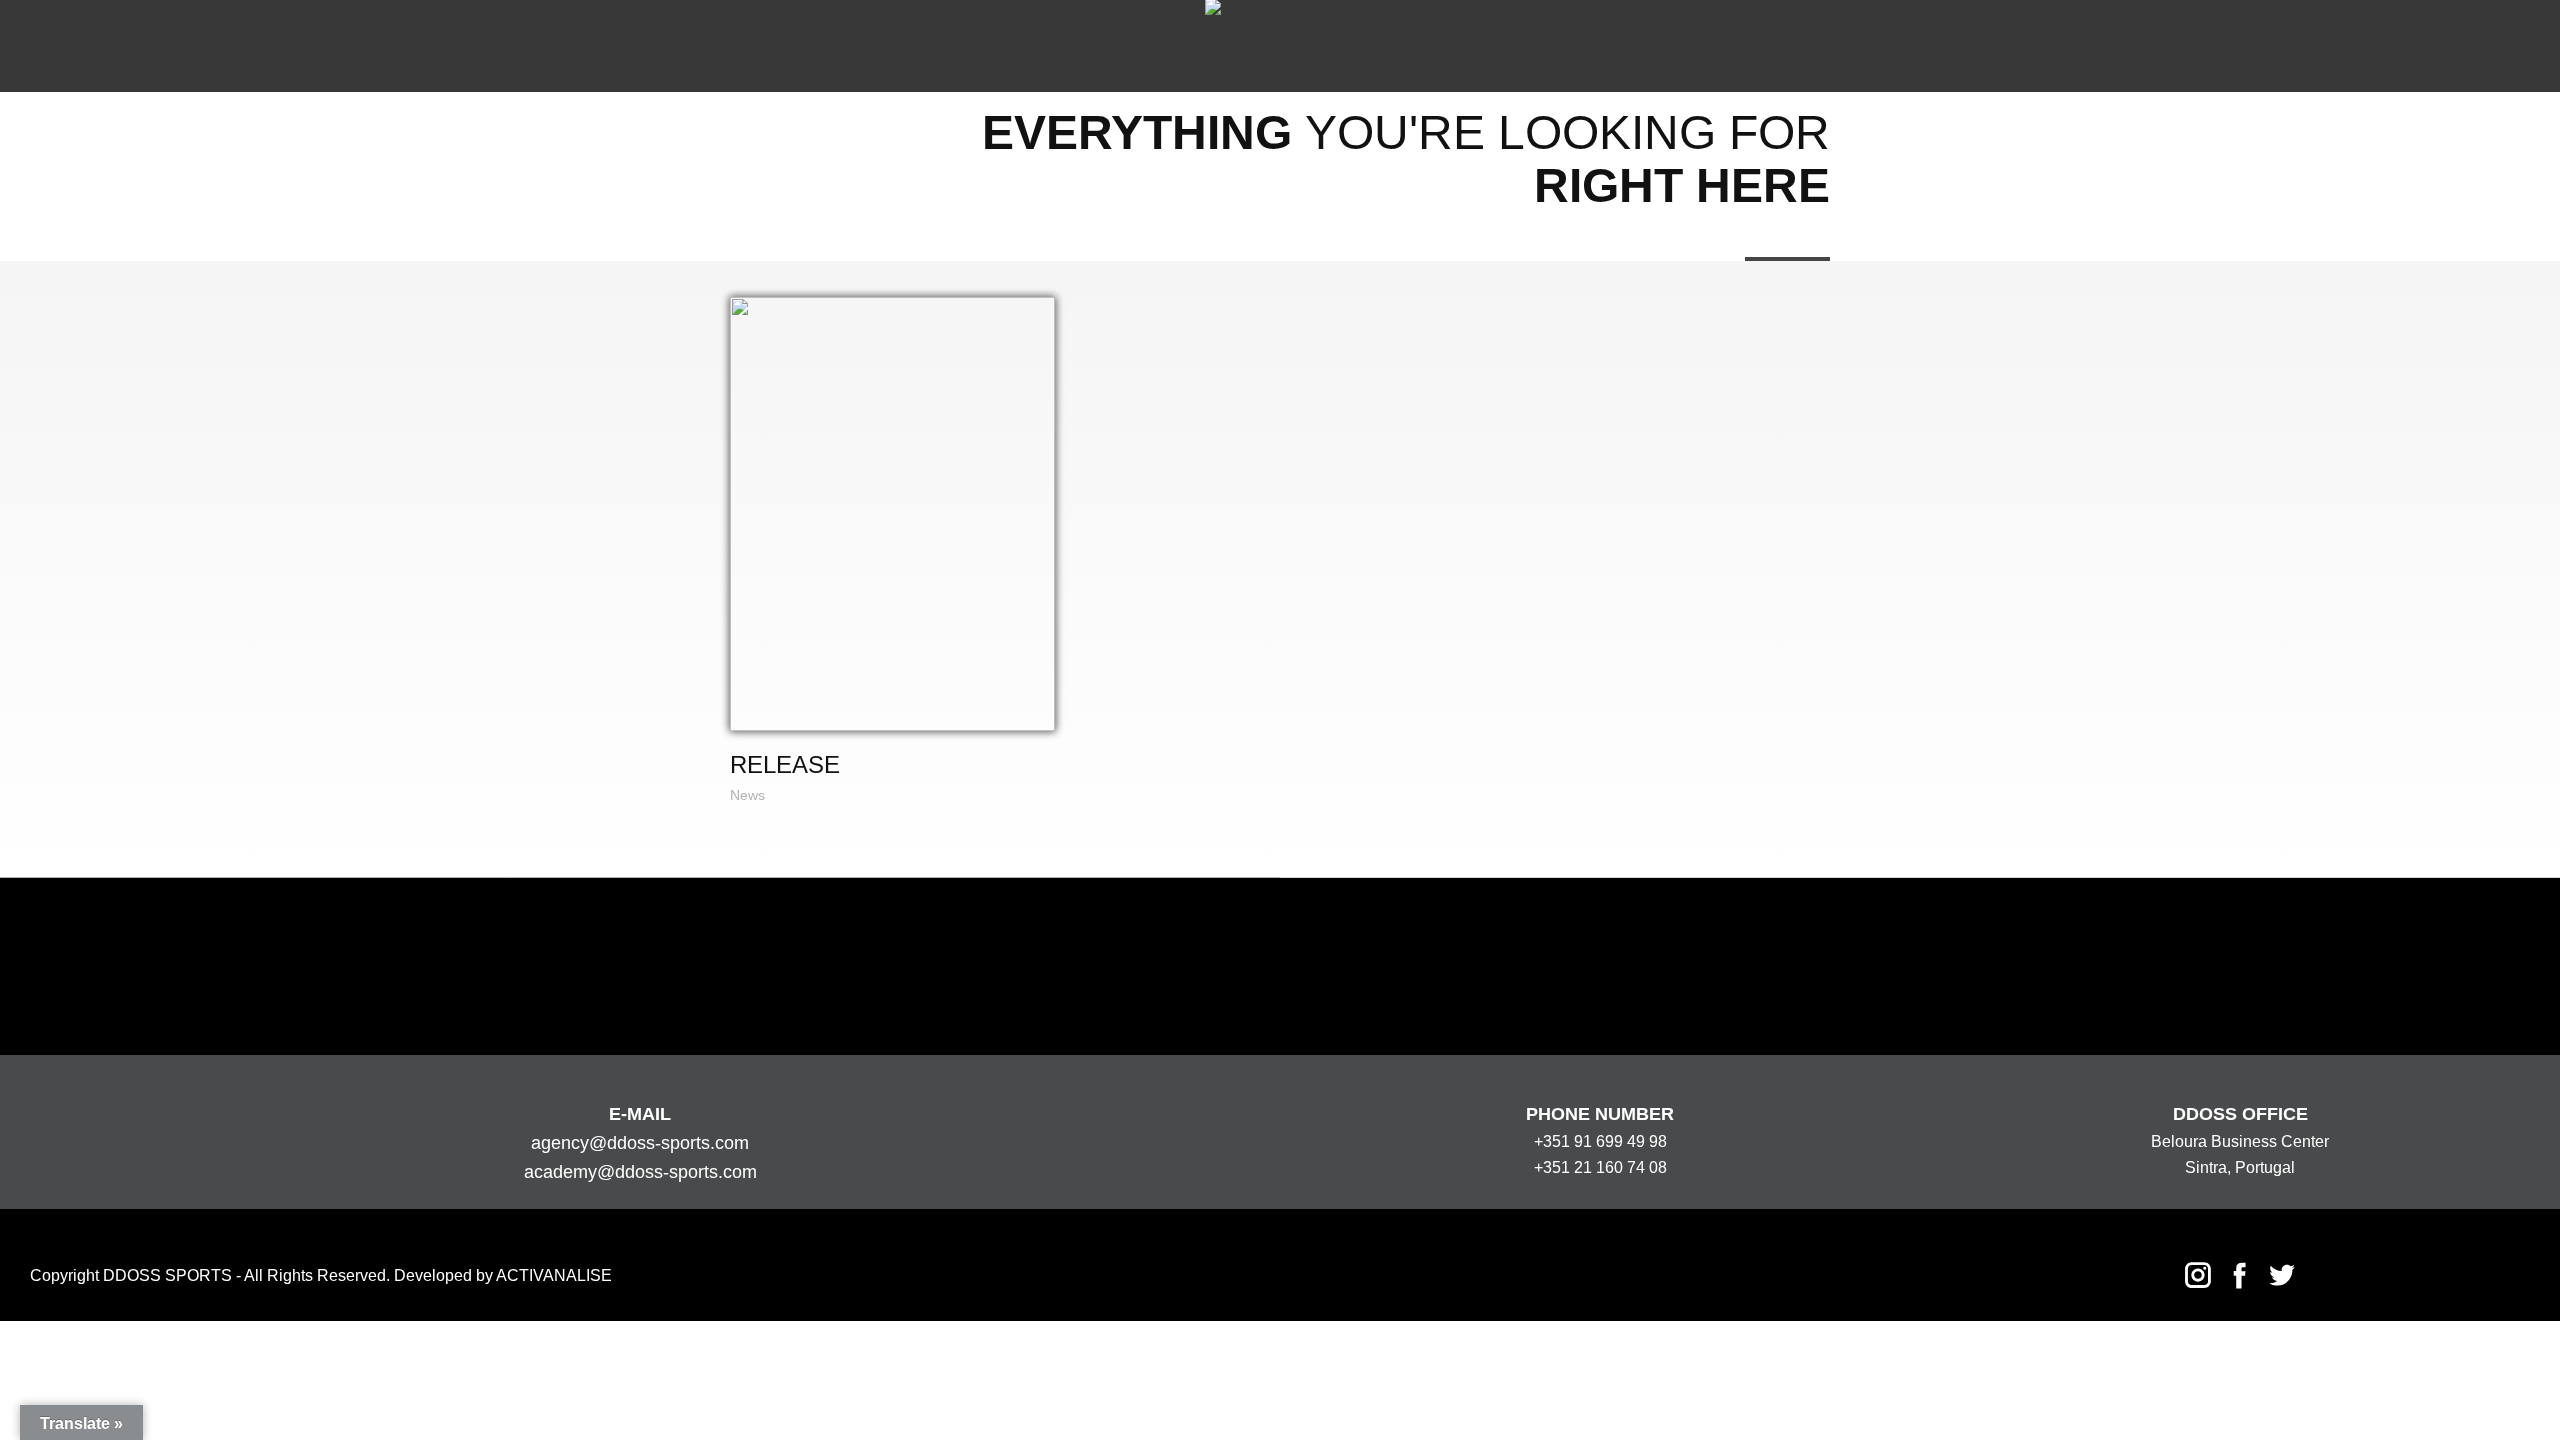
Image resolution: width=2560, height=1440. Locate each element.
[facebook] (2240, 1275)
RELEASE (785, 764)
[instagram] (2198, 1275)
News (747, 795)
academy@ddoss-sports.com (640, 1172)
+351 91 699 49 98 (1600, 1141)
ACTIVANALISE (554, 1275)
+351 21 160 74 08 (1600, 1167)
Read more (891, 513)
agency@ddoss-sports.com (640, 1143)
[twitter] (2282, 1275)
